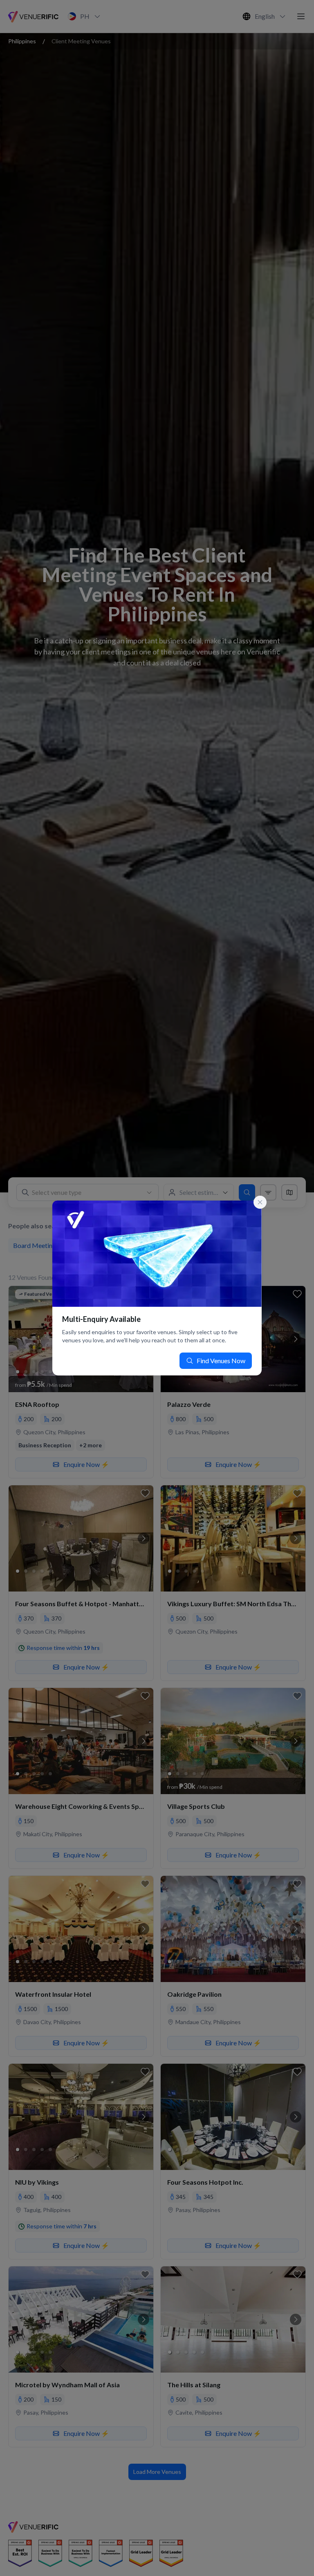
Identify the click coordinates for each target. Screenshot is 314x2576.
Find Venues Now (221, 1361)
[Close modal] (260, 1202)
